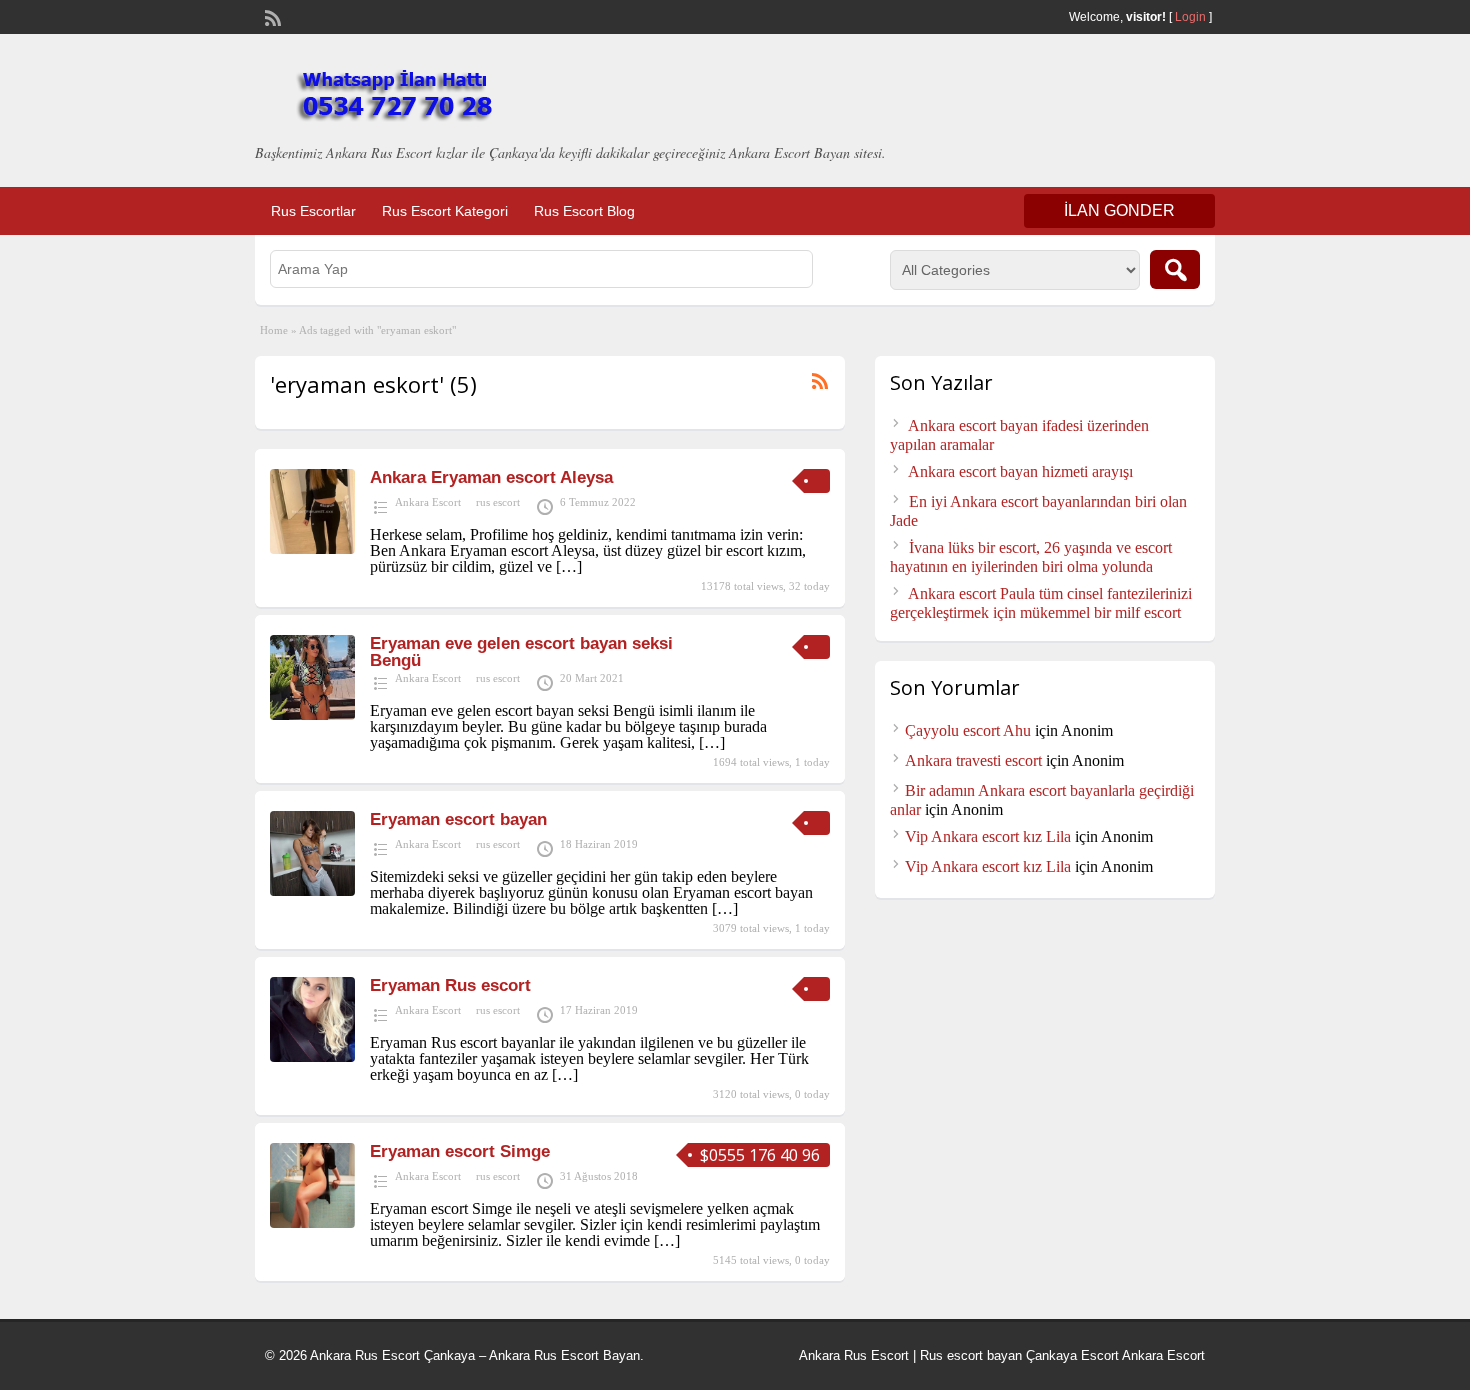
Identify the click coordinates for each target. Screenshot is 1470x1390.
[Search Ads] (1175, 269)
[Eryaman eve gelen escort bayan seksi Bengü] (312, 714)
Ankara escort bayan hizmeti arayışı (1020, 471)
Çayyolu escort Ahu (968, 730)
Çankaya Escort (1072, 1355)
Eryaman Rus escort (450, 985)
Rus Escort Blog (584, 211)
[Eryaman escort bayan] (312, 890)
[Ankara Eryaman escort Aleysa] (312, 548)
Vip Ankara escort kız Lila (988, 836)
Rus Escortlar (313, 211)
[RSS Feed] (271, 16)
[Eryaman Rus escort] (312, 1056)
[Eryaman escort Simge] (312, 1222)
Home (274, 330)
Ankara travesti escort (973, 760)
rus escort (498, 502)
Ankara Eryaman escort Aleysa (491, 477)
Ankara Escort (428, 502)
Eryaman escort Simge (460, 1151)
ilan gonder (1119, 210)
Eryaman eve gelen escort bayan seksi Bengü (521, 652)
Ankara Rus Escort (854, 1355)
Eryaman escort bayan (458, 819)
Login (1190, 17)
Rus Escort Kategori (445, 211)
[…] (569, 566)
